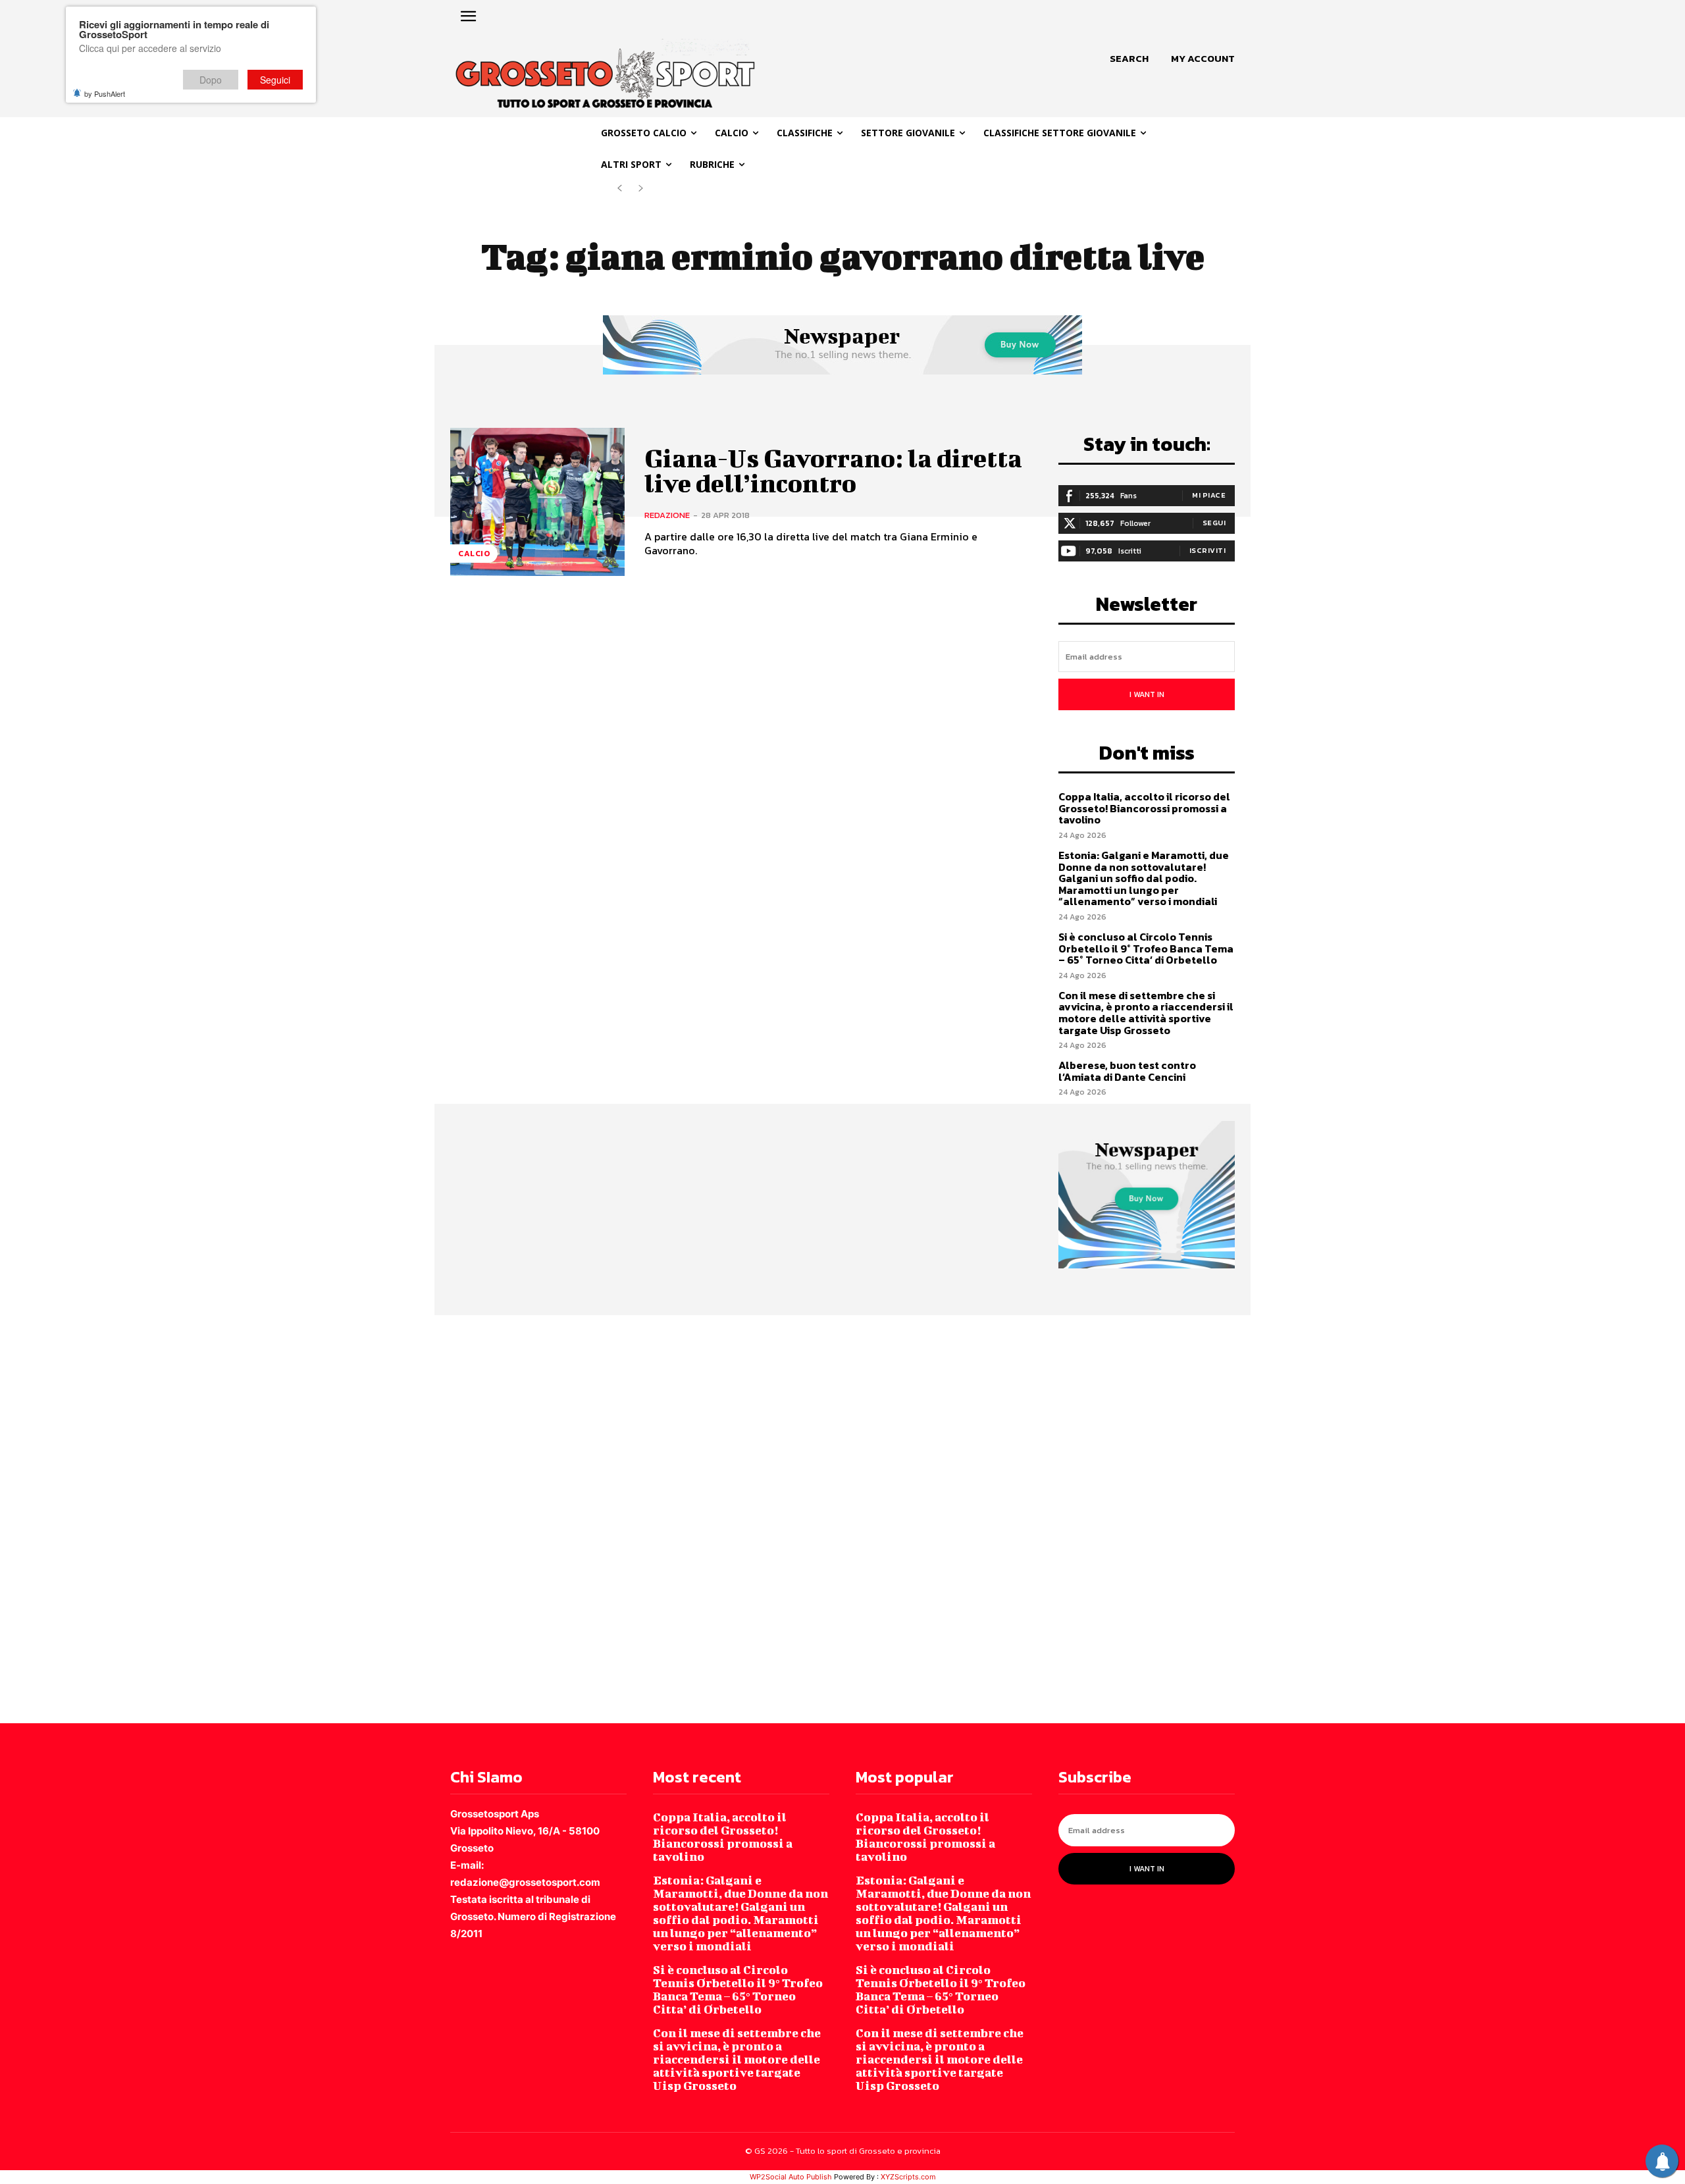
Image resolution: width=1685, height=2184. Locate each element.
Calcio (474, 554)
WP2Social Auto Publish (791, 2177)
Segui (1214, 523)
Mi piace (1209, 495)
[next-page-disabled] (641, 189)
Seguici (275, 80)
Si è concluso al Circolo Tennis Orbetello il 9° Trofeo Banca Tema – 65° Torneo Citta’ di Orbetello (1146, 948)
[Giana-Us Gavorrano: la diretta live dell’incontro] (537, 502)
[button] (1129, 59)
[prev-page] (620, 189)
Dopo (211, 80)
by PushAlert (105, 93)
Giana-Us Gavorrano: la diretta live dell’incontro (833, 471)
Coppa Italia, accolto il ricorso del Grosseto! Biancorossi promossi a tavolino (1144, 808)
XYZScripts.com (908, 2177)
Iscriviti (1208, 550)
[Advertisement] (395, 1518)
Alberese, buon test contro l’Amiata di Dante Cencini (1127, 1071)
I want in (1147, 694)
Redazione (667, 515)
